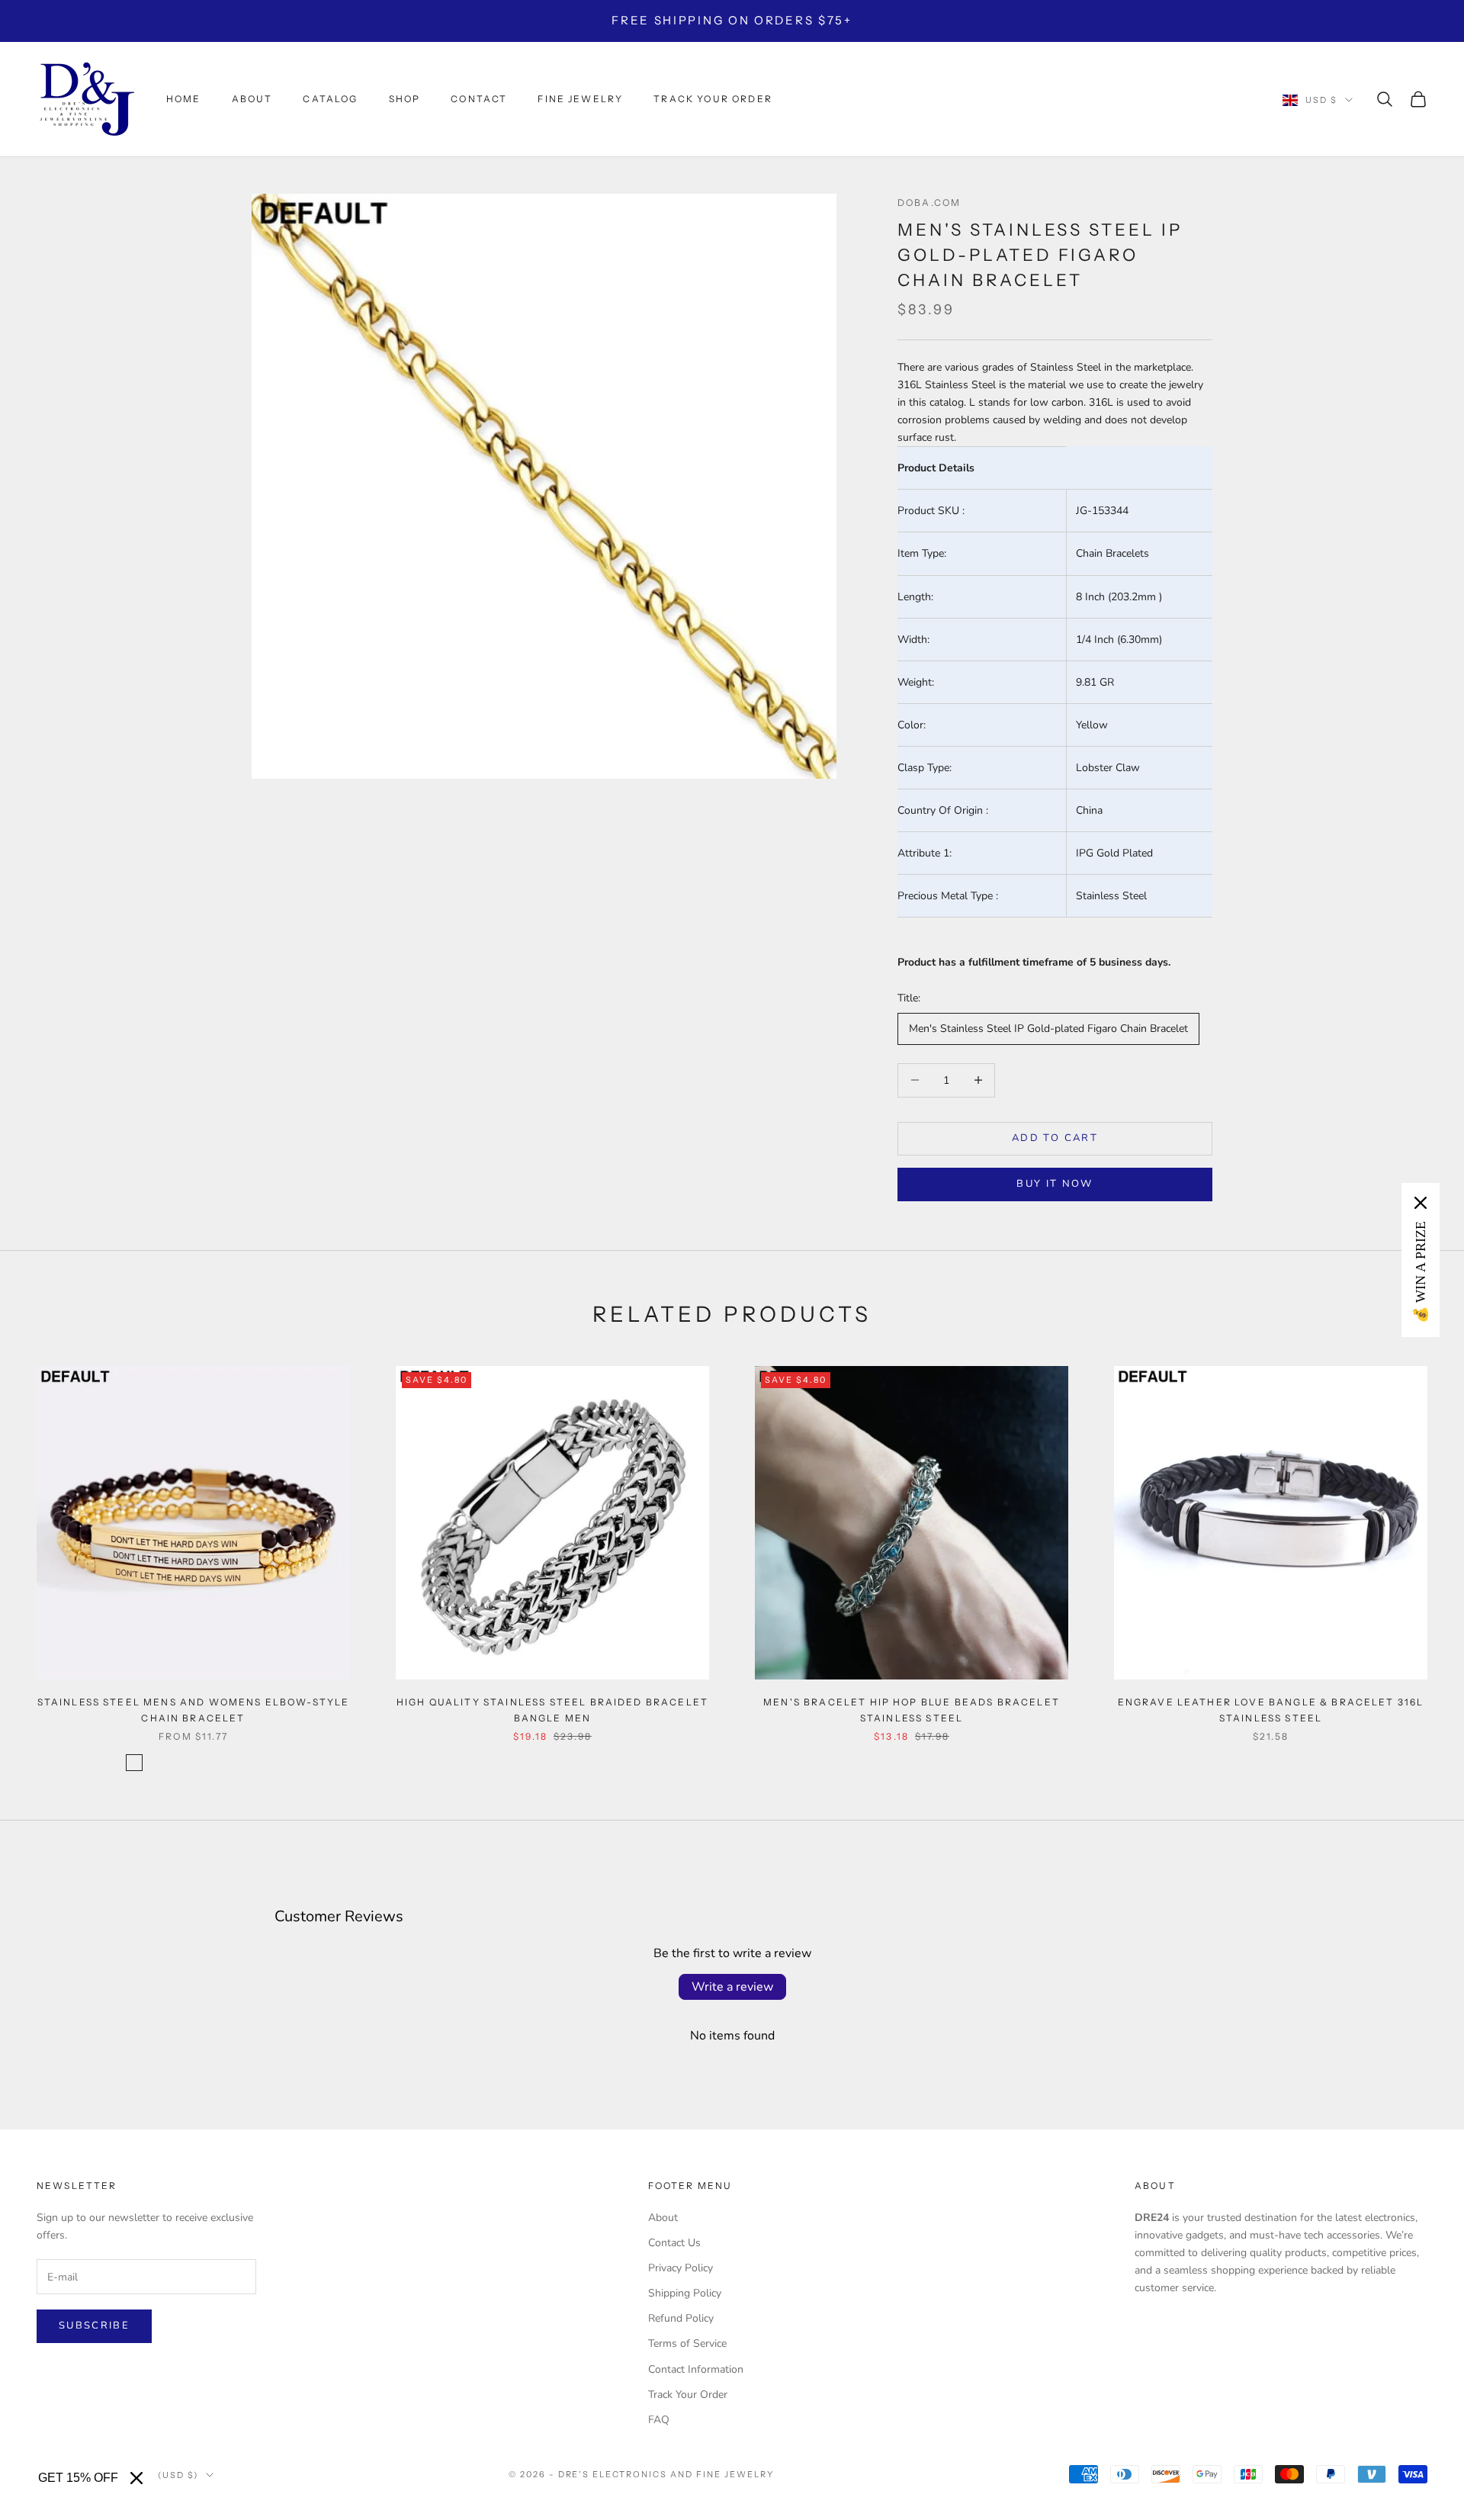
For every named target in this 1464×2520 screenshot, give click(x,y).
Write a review (732, 1987)
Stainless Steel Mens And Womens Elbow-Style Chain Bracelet (194, 1710)
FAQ (659, 2420)
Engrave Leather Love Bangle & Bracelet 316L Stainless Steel (1271, 1710)
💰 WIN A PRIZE (1421, 1272)
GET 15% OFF (78, 2478)
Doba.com (929, 202)
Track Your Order (688, 2395)
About (252, 99)
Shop (405, 99)
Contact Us (674, 2243)
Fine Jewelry (580, 99)
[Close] (136, 2478)
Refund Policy (681, 2318)
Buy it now (1055, 1184)
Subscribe (94, 2326)
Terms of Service (687, 2343)
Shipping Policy (685, 2293)
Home (184, 99)
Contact (479, 99)
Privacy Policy (681, 2268)
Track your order (713, 99)
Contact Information (696, 2369)
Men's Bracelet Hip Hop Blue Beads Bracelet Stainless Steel (912, 1710)
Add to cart (1055, 1138)
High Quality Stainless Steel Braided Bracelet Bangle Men (552, 1710)
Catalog (330, 99)
